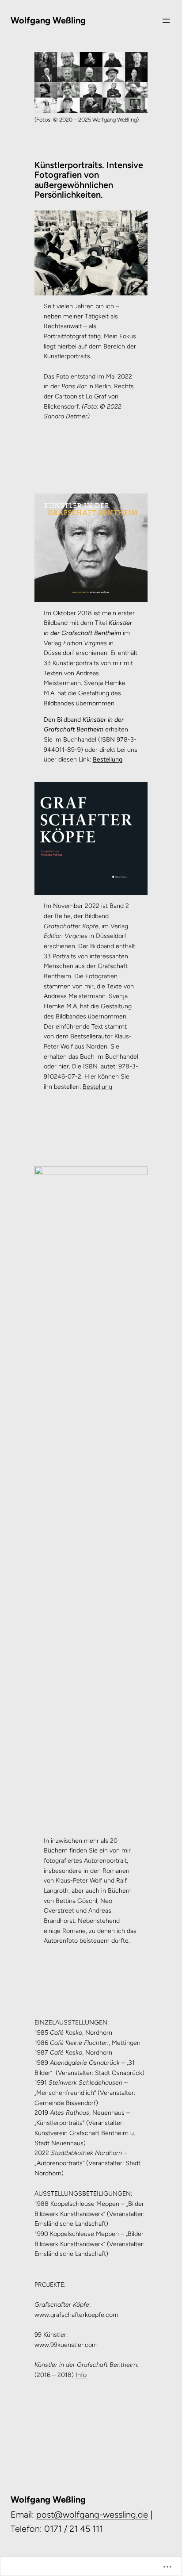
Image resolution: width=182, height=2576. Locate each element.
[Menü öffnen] (166, 21)
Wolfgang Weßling (48, 20)
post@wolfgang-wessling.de (92, 2515)
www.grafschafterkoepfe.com (76, 2315)
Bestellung (108, 760)
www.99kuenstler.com (66, 2345)
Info (81, 2375)
